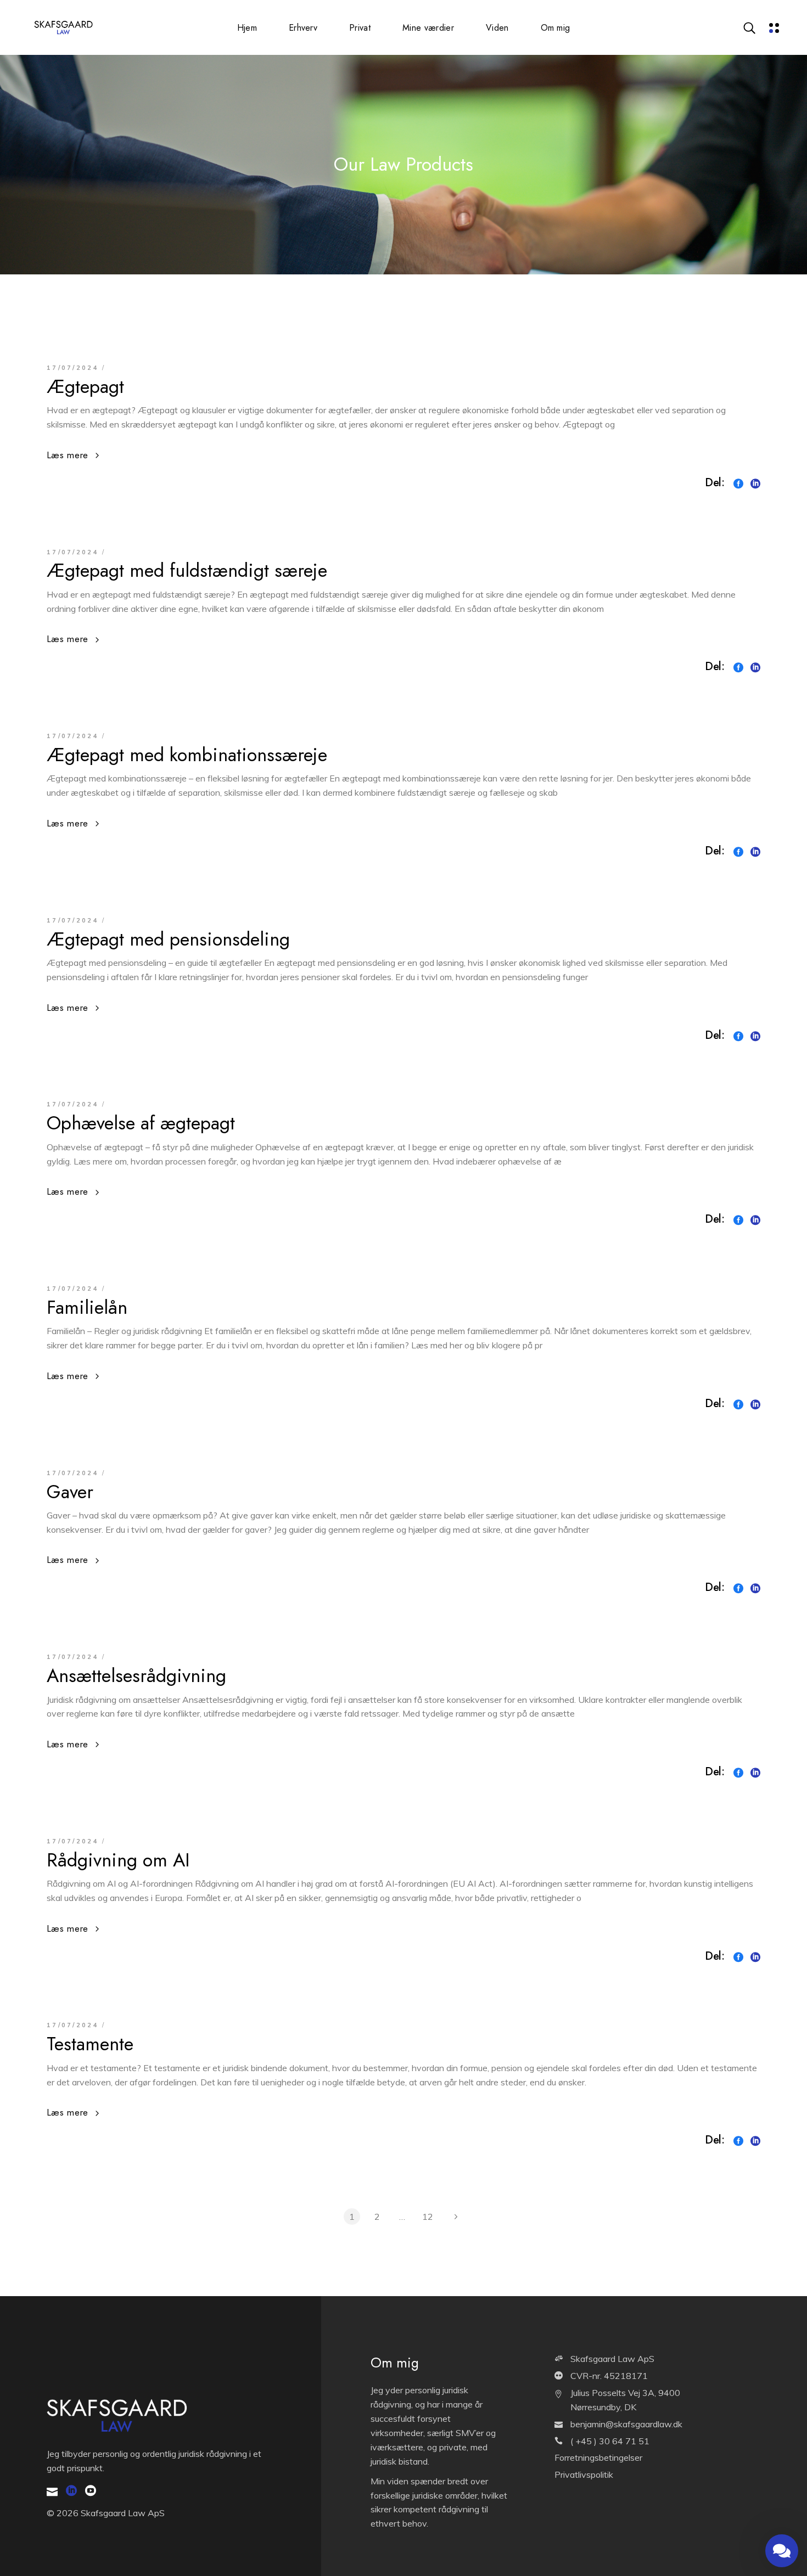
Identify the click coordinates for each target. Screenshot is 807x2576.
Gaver (70, 1492)
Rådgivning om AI (118, 1860)
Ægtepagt (85, 387)
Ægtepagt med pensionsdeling (168, 939)
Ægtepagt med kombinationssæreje (187, 755)
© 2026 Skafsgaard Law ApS (106, 2513)
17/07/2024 (73, 368)
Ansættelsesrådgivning (136, 1676)
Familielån (87, 1307)
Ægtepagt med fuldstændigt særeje (187, 570)
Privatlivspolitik (584, 2474)
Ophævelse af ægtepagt (141, 1123)
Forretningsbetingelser (598, 2457)
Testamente (90, 2044)
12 (428, 2217)
